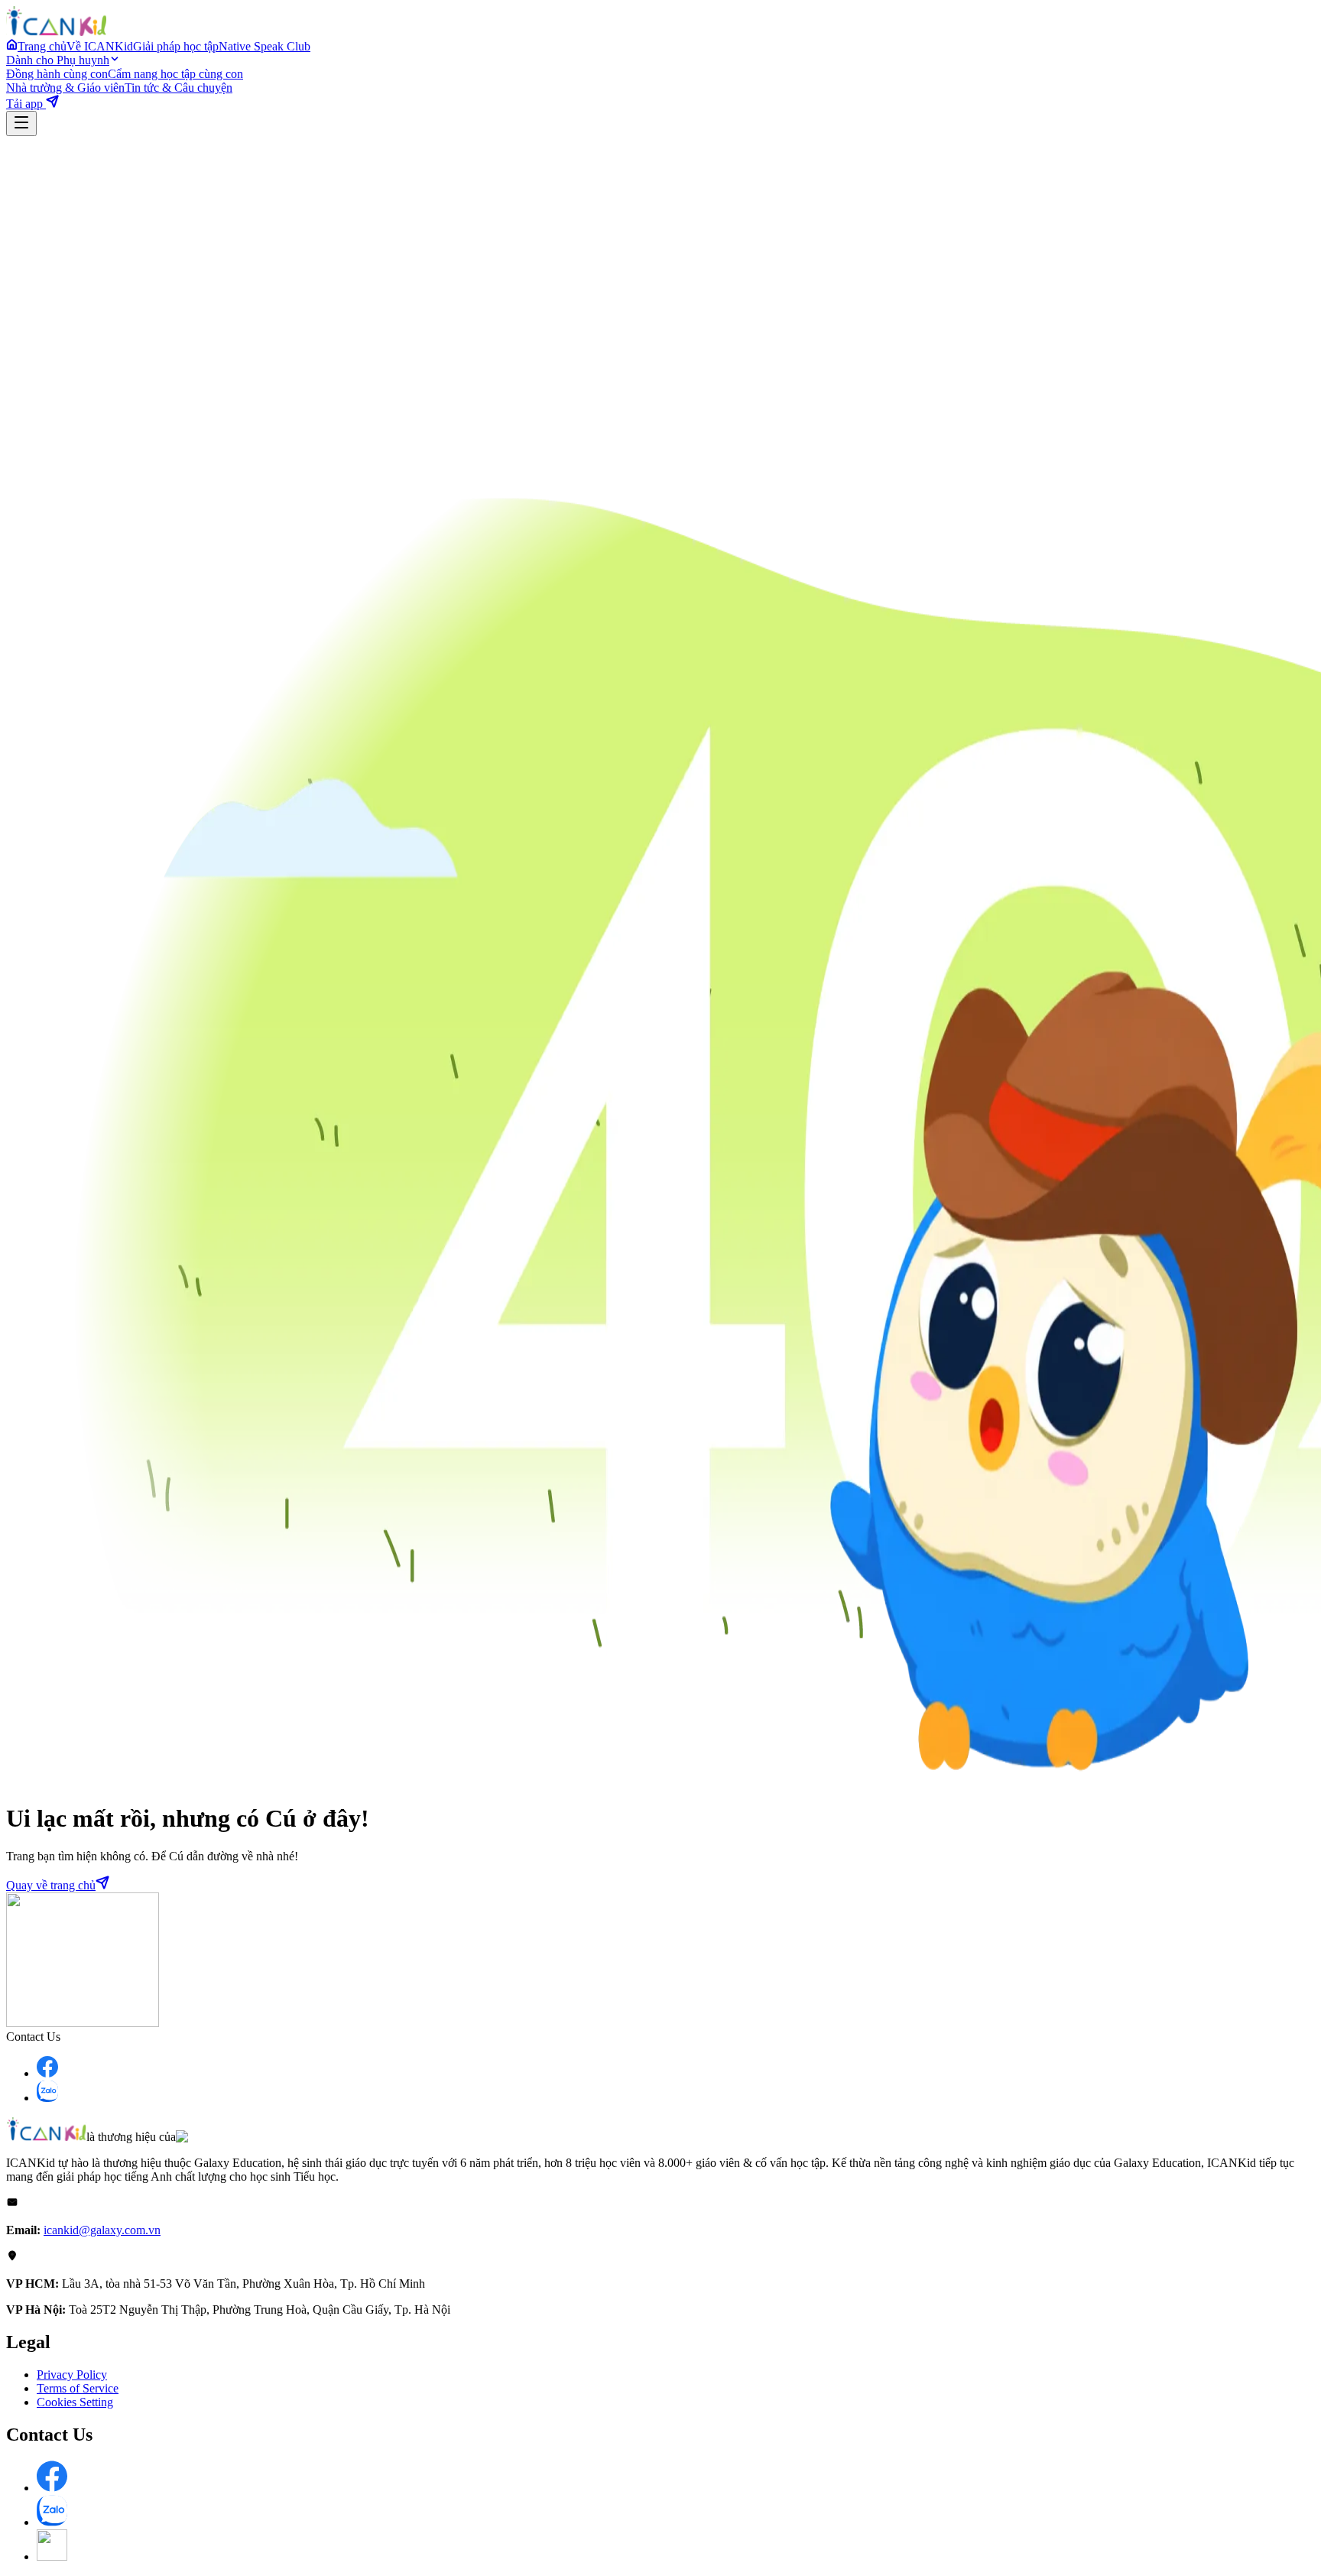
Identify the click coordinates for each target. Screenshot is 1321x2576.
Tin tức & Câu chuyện (179, 88)
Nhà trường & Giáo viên (65, 88)
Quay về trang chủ (51, 1885)
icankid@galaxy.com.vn (102, 2230)
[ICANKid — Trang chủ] (56, 32)
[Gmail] (52, 2557)
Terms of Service (78, 2388)
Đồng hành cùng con (57, 74)
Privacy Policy (72, 2375)
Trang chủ (42, 46)
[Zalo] (47, 2098)
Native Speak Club (265, 46)
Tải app (26, 104)
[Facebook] (47, 2073)
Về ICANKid (100, 46)
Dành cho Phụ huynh (58, 60)
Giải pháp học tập (176, 46)
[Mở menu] (21, 123)
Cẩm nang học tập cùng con (175, 74)
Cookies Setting (75, 2402)
